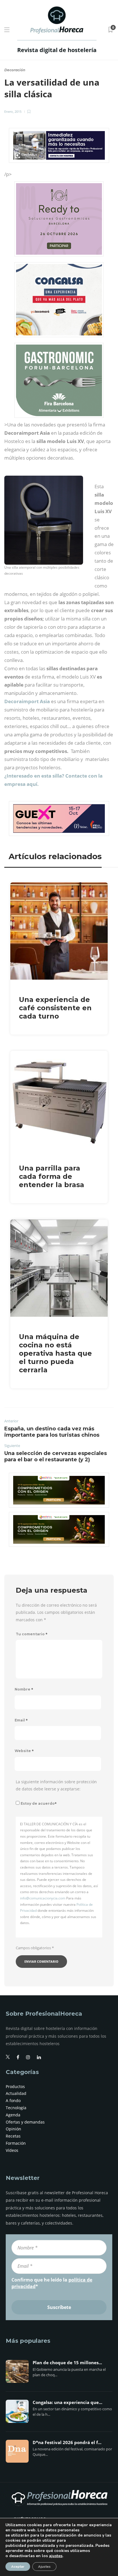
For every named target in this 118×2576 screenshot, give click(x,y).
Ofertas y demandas (25, 2122)
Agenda (13, 2115)
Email (21, 1720)
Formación (16, 2143)
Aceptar (18, 2567)
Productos (15, 2086)
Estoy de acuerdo (39, 1803)
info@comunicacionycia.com (43, 1898)
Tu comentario (32, 1634)
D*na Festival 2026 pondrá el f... (67, 2443)
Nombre (24, 1689)
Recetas (13, 2136)
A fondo (13, 2100)
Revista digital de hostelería (57, 50)
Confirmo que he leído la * (52, 2283)
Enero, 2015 (13, 111)
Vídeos (12, 2150)
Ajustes (44, 2567)
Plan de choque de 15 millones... (67, 2363)
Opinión (13, 2129)
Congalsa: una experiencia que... (67, 2403)
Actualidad (16, 2093)
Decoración (15, 70)
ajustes (56, 2556)
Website (24, 1751)
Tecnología (16, 2108)
